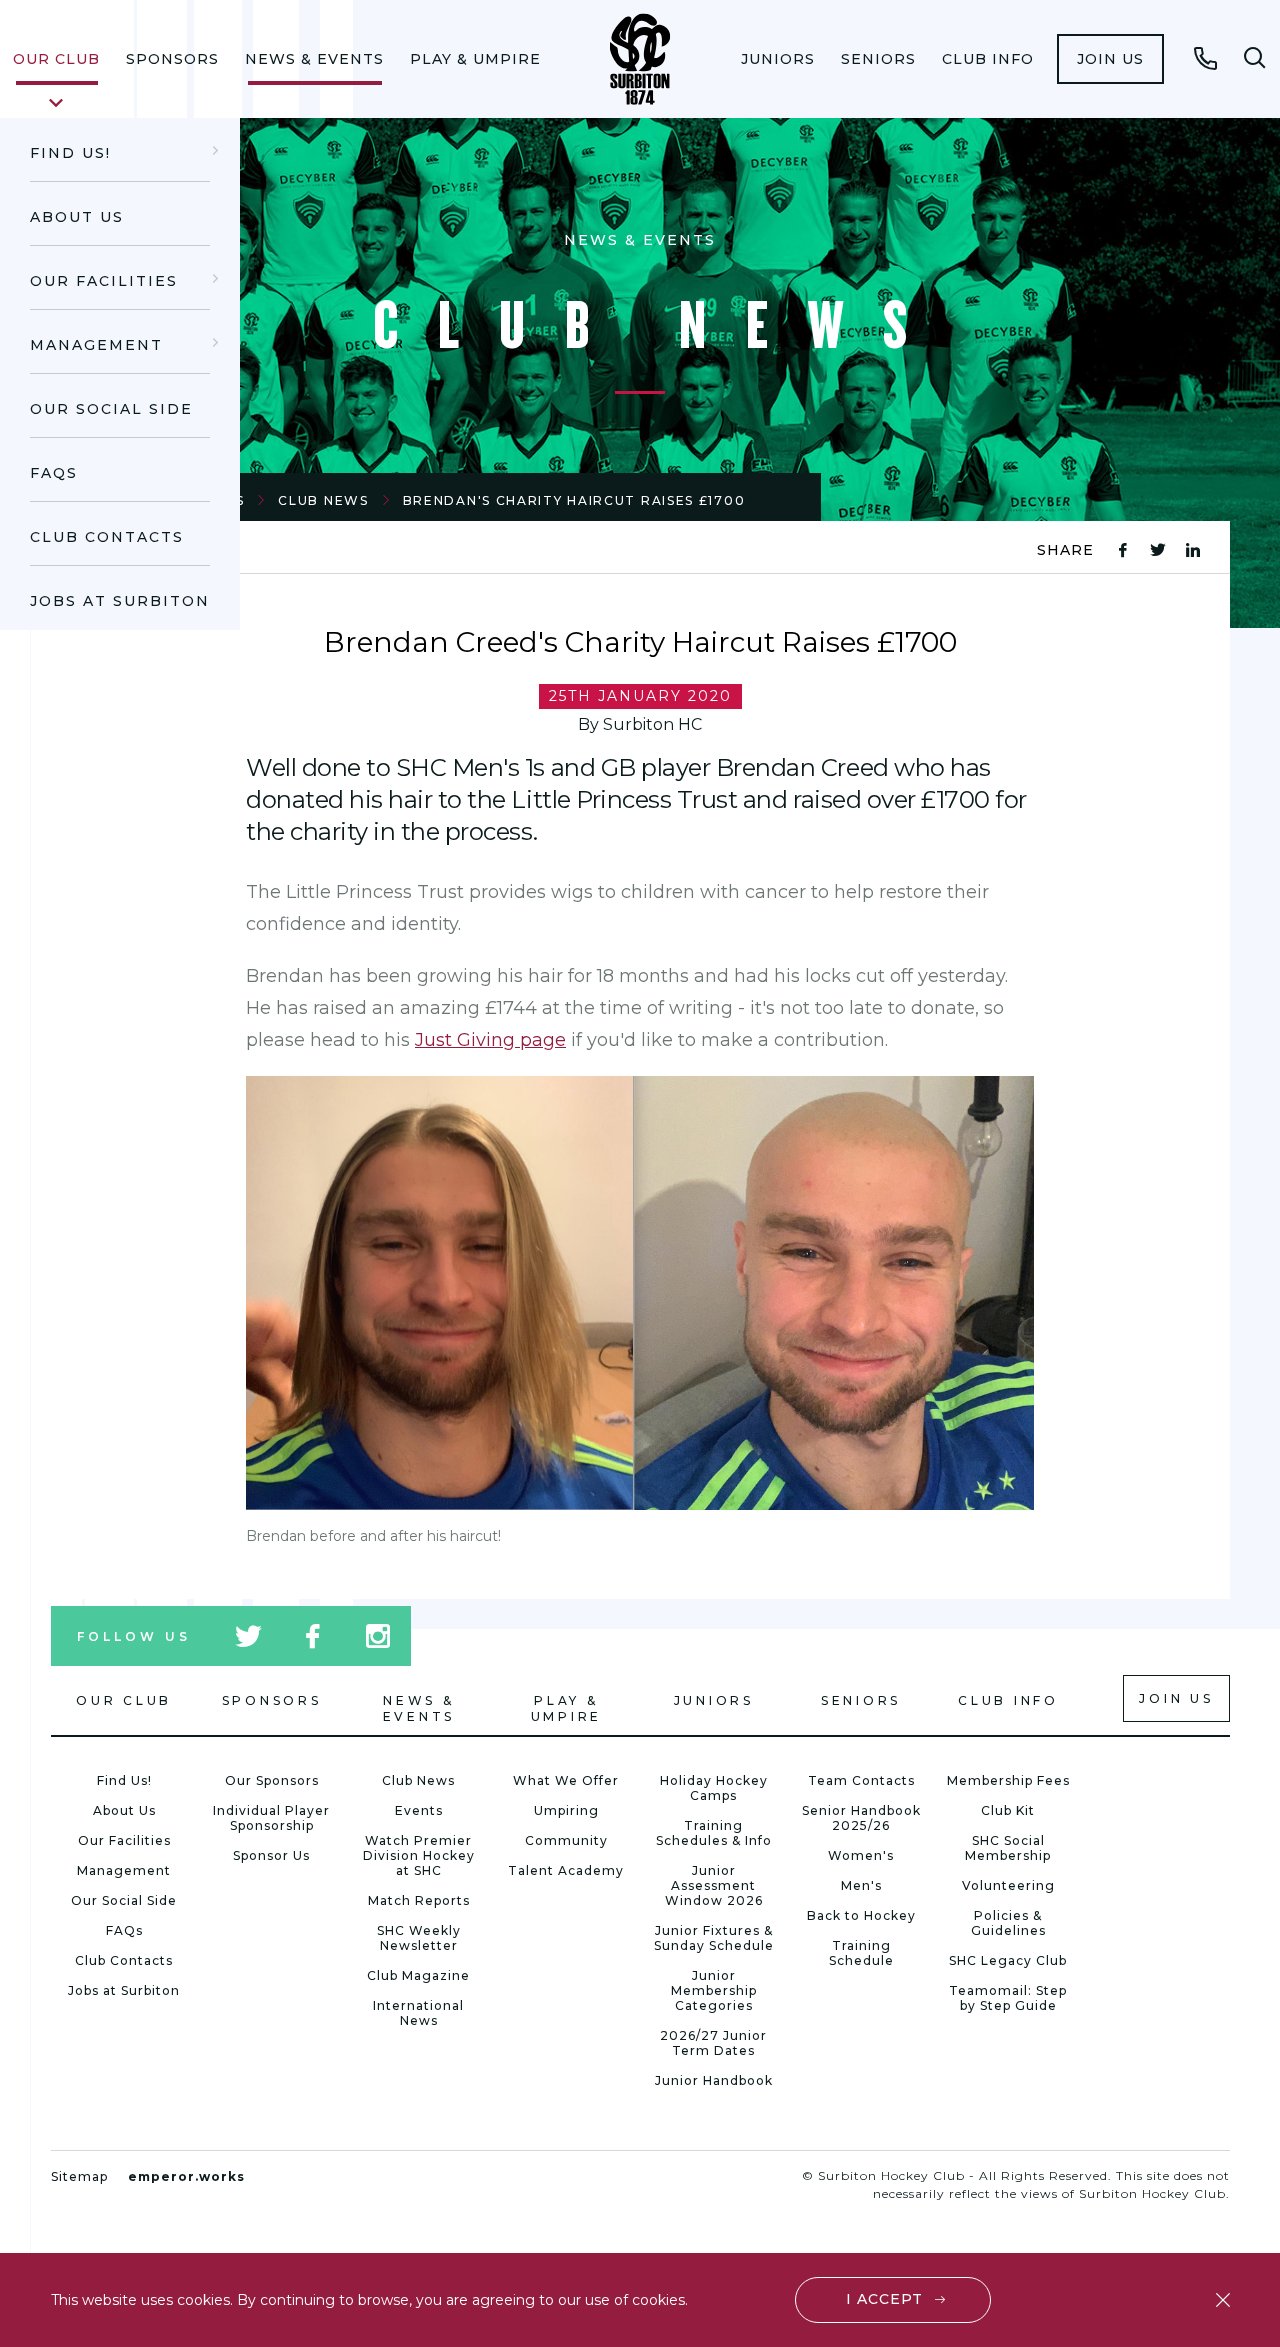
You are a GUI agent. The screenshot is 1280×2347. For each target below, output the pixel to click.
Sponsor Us (271, 1855)
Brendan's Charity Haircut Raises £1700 (574, 500)
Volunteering (1008, 1885)
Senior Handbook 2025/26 (861, 1818)
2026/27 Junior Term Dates (713, 2043)
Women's (861, 1855)
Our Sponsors (272, 1780)
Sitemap (79, 2176)
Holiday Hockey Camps (714, 1788)
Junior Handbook (714, 2080)
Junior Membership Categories (714, 1990)
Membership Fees (1008, 1780)
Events (419, 1810)
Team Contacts (861, 1780)
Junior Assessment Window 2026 (714, 1885)
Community (566, 1840)
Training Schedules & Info (714, 1833)
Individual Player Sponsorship (271, 1818)
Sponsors (172, 59)
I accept (884, 2299)
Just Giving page (490, 1040)
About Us (77, 217)
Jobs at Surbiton (120, 601)
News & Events (314, 59)
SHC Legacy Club (1008, 1960)
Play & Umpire (475, 59)
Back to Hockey (861, 1915)
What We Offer (566, 1780)
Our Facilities (104, 281)
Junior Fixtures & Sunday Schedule (714, 1938)
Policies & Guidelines (1008, 1923)
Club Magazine (418, 1975)
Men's (861, 1885)
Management (96, 345)
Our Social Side (111, 409)
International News (418, 2013)
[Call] (1206, 58)
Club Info (988, 59)
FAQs (54, 473)
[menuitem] (56, 59)
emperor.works (186, 2176)
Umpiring (566, 1810)
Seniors (878, 59)
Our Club (56, 59)
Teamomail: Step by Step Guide (1008, 1998)
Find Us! (70, 153)
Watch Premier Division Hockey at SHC (419, 1855)
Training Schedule (861, 1953)
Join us (1110, 59)
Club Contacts (107, 537)
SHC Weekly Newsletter (419, 1938)
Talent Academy (566, 1870)
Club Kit (1008, 1810)
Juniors (778, 59)
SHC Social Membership (1008, 1848)
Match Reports (419, 1900)
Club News (323, 500)
